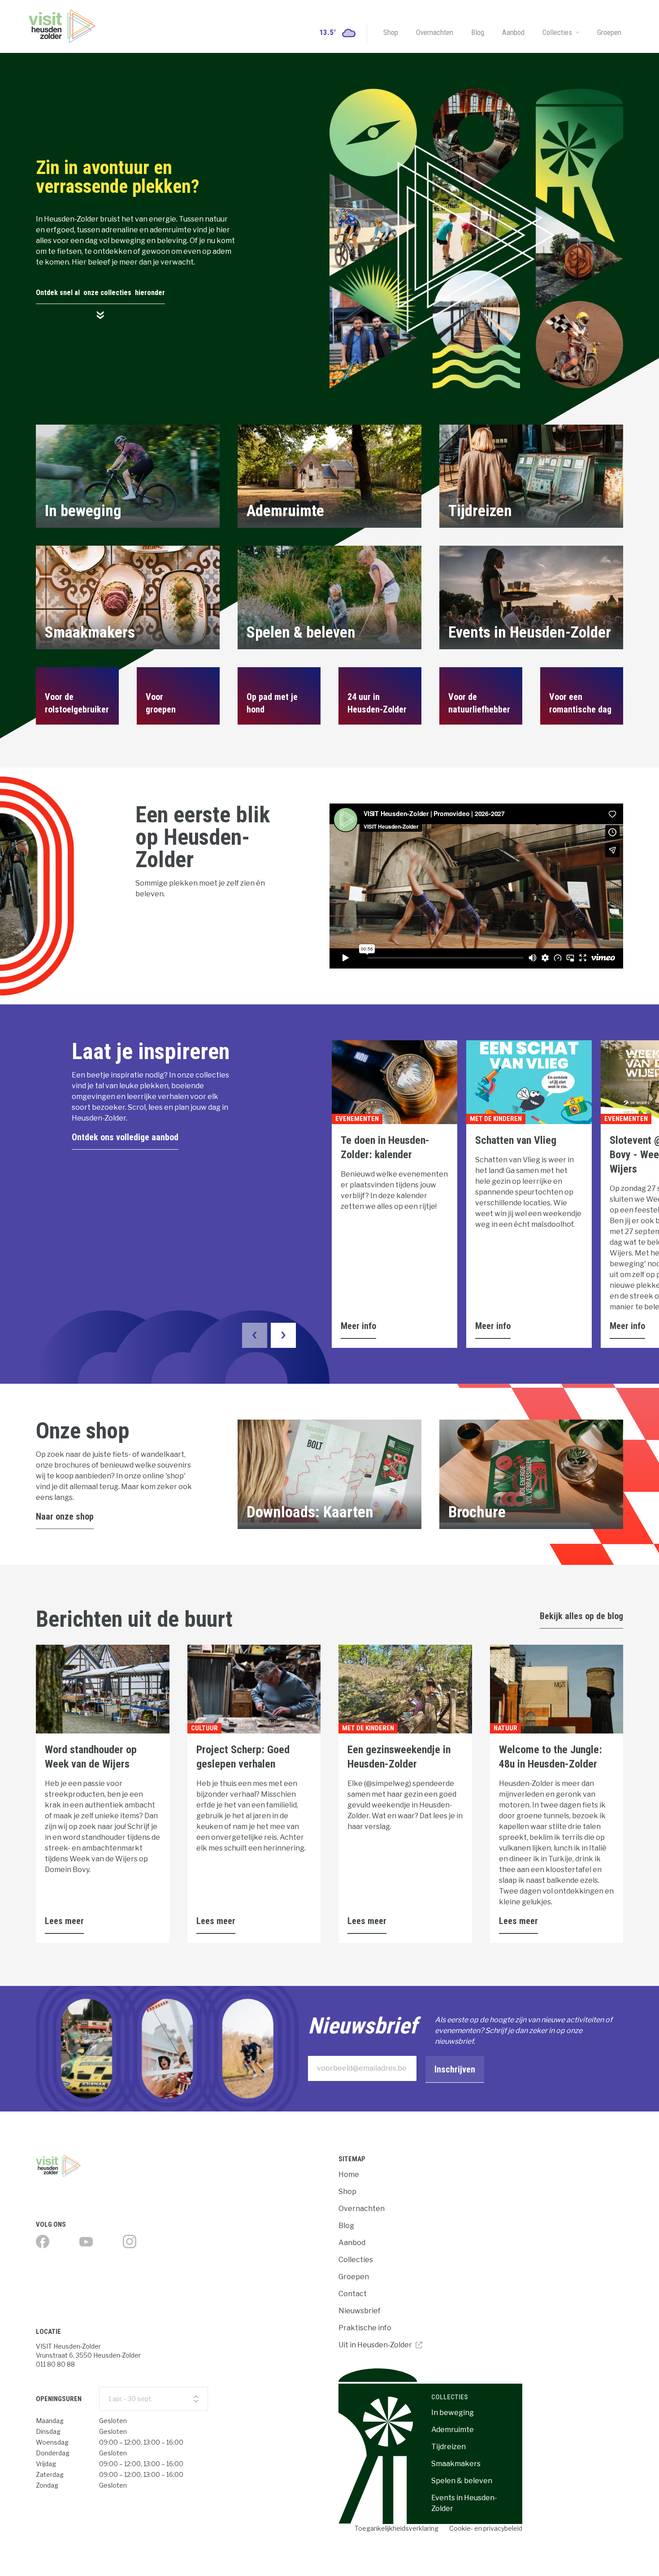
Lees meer (64, 1921)
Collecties (557, 32)
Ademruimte (453, 2430)
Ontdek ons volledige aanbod (125, 1137)
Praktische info (365, 2328)
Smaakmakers (456, 2464)
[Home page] (98, 2166)
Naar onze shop (65, 1516)
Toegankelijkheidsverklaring (397, 2528)
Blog (478, 32)
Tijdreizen (449, 2447)
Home (349, 2174)
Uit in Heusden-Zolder (375, 2345)
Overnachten (435, 32)
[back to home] (62, 26)
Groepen (609, 32)
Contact (353, 2294)
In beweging (453, 2413)
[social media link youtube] (86, 2242)
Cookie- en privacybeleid (486, 2528)
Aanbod (513, 32)
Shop (391, 32)
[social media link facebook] (43, 2242)
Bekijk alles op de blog (581, 1616)
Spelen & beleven (462, 2481)
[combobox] (154, 2399)
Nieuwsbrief (360, 2311)
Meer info (358, 1326)
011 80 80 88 (55, 2364)
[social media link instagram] (130, 2242)
